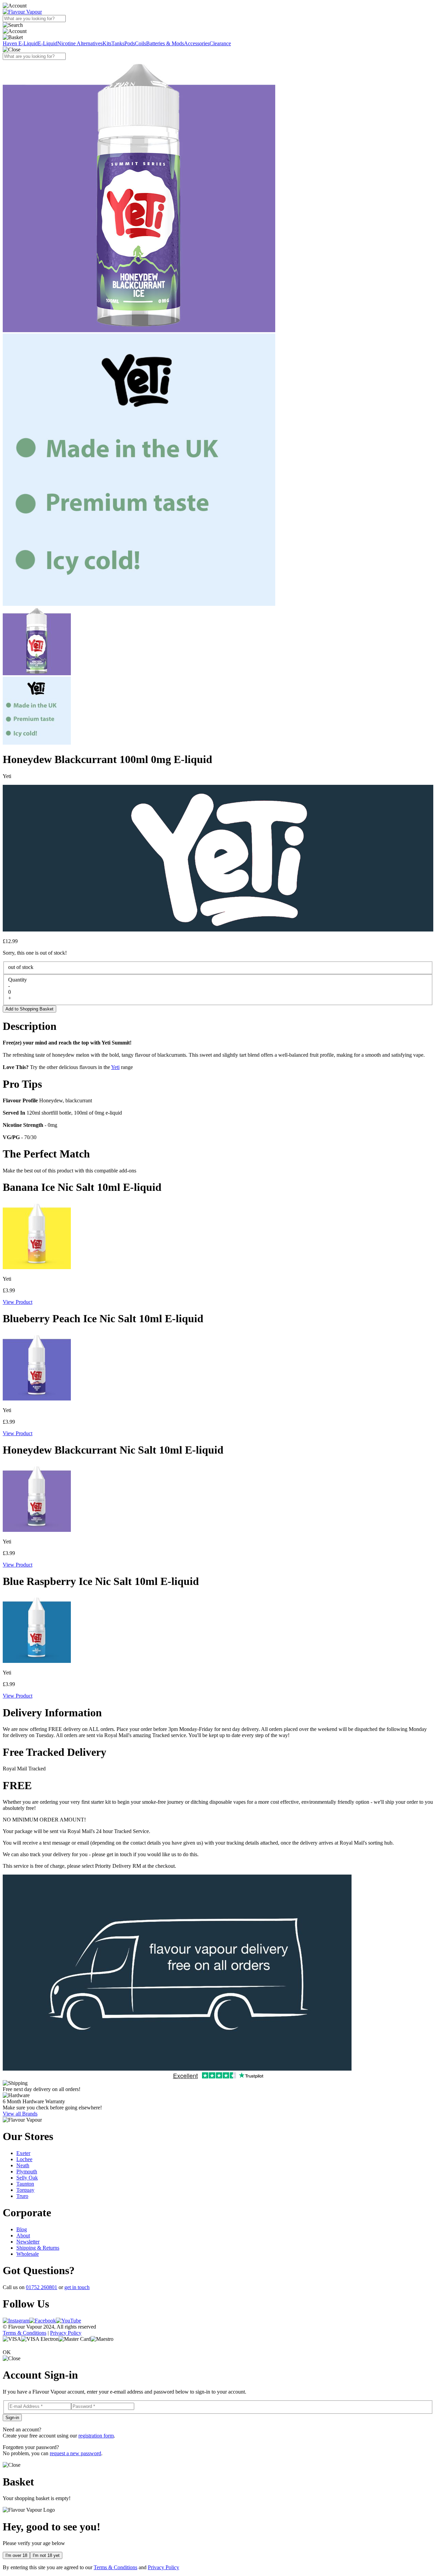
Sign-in (12, 2418)
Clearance (220, 43)
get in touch (77, 2287)
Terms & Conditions (25, 2333)
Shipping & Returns (38, 2248)
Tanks (118, 43)
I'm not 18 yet (46, 2555)
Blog (22, 2229)
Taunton (25, 2184)
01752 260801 (42, 2287)
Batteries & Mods (165, 43)
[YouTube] (68, 2321)
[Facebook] (43, 2321)
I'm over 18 (16, 2555)
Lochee (24, 2159)
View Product (18, 1302)
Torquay (25, 2190)
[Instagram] (16, 2321)
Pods (130, 43)
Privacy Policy (66, 2333)
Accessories (197, 43)
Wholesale (28, 2254)
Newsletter (28, 2242)
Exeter (23, 2153)
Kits (107, 43)
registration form (96, 2436)
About (23, 2235)
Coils (141, 43)
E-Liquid (48, 43)
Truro (22, 2196)
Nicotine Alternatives (80, 43)
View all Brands (20, 2114)
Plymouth (27, 2172)
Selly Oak (27, 2178)
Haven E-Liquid (20, 43)
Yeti (115, 1067)
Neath (23, 2165)
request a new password (75, 2453)
